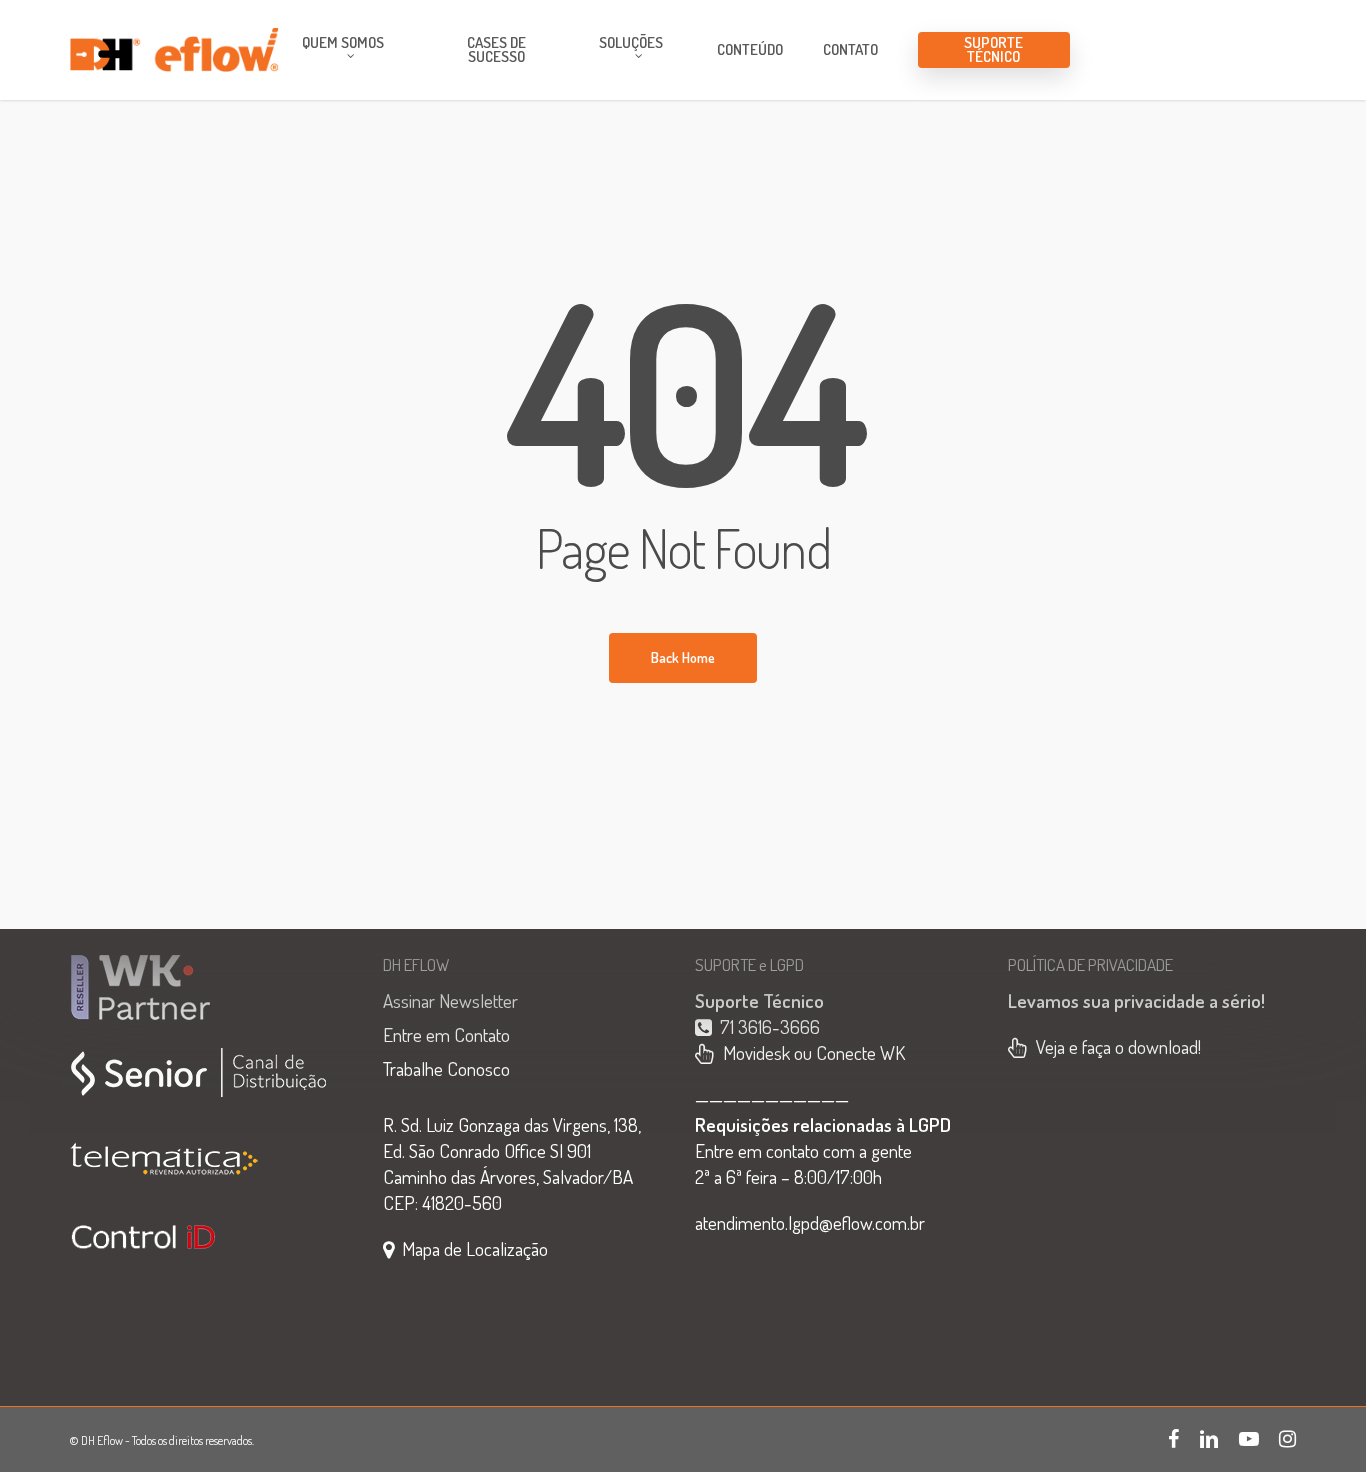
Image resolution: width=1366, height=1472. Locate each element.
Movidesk (752, 1052)
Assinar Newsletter (450, 1000)
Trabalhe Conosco (446, 1068)
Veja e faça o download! (1118, 1046)
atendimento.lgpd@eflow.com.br (810, 1222)
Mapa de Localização (475, 1248)
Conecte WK (860, 1052)
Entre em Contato (446, 1034)
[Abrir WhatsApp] (1316, 1421)
